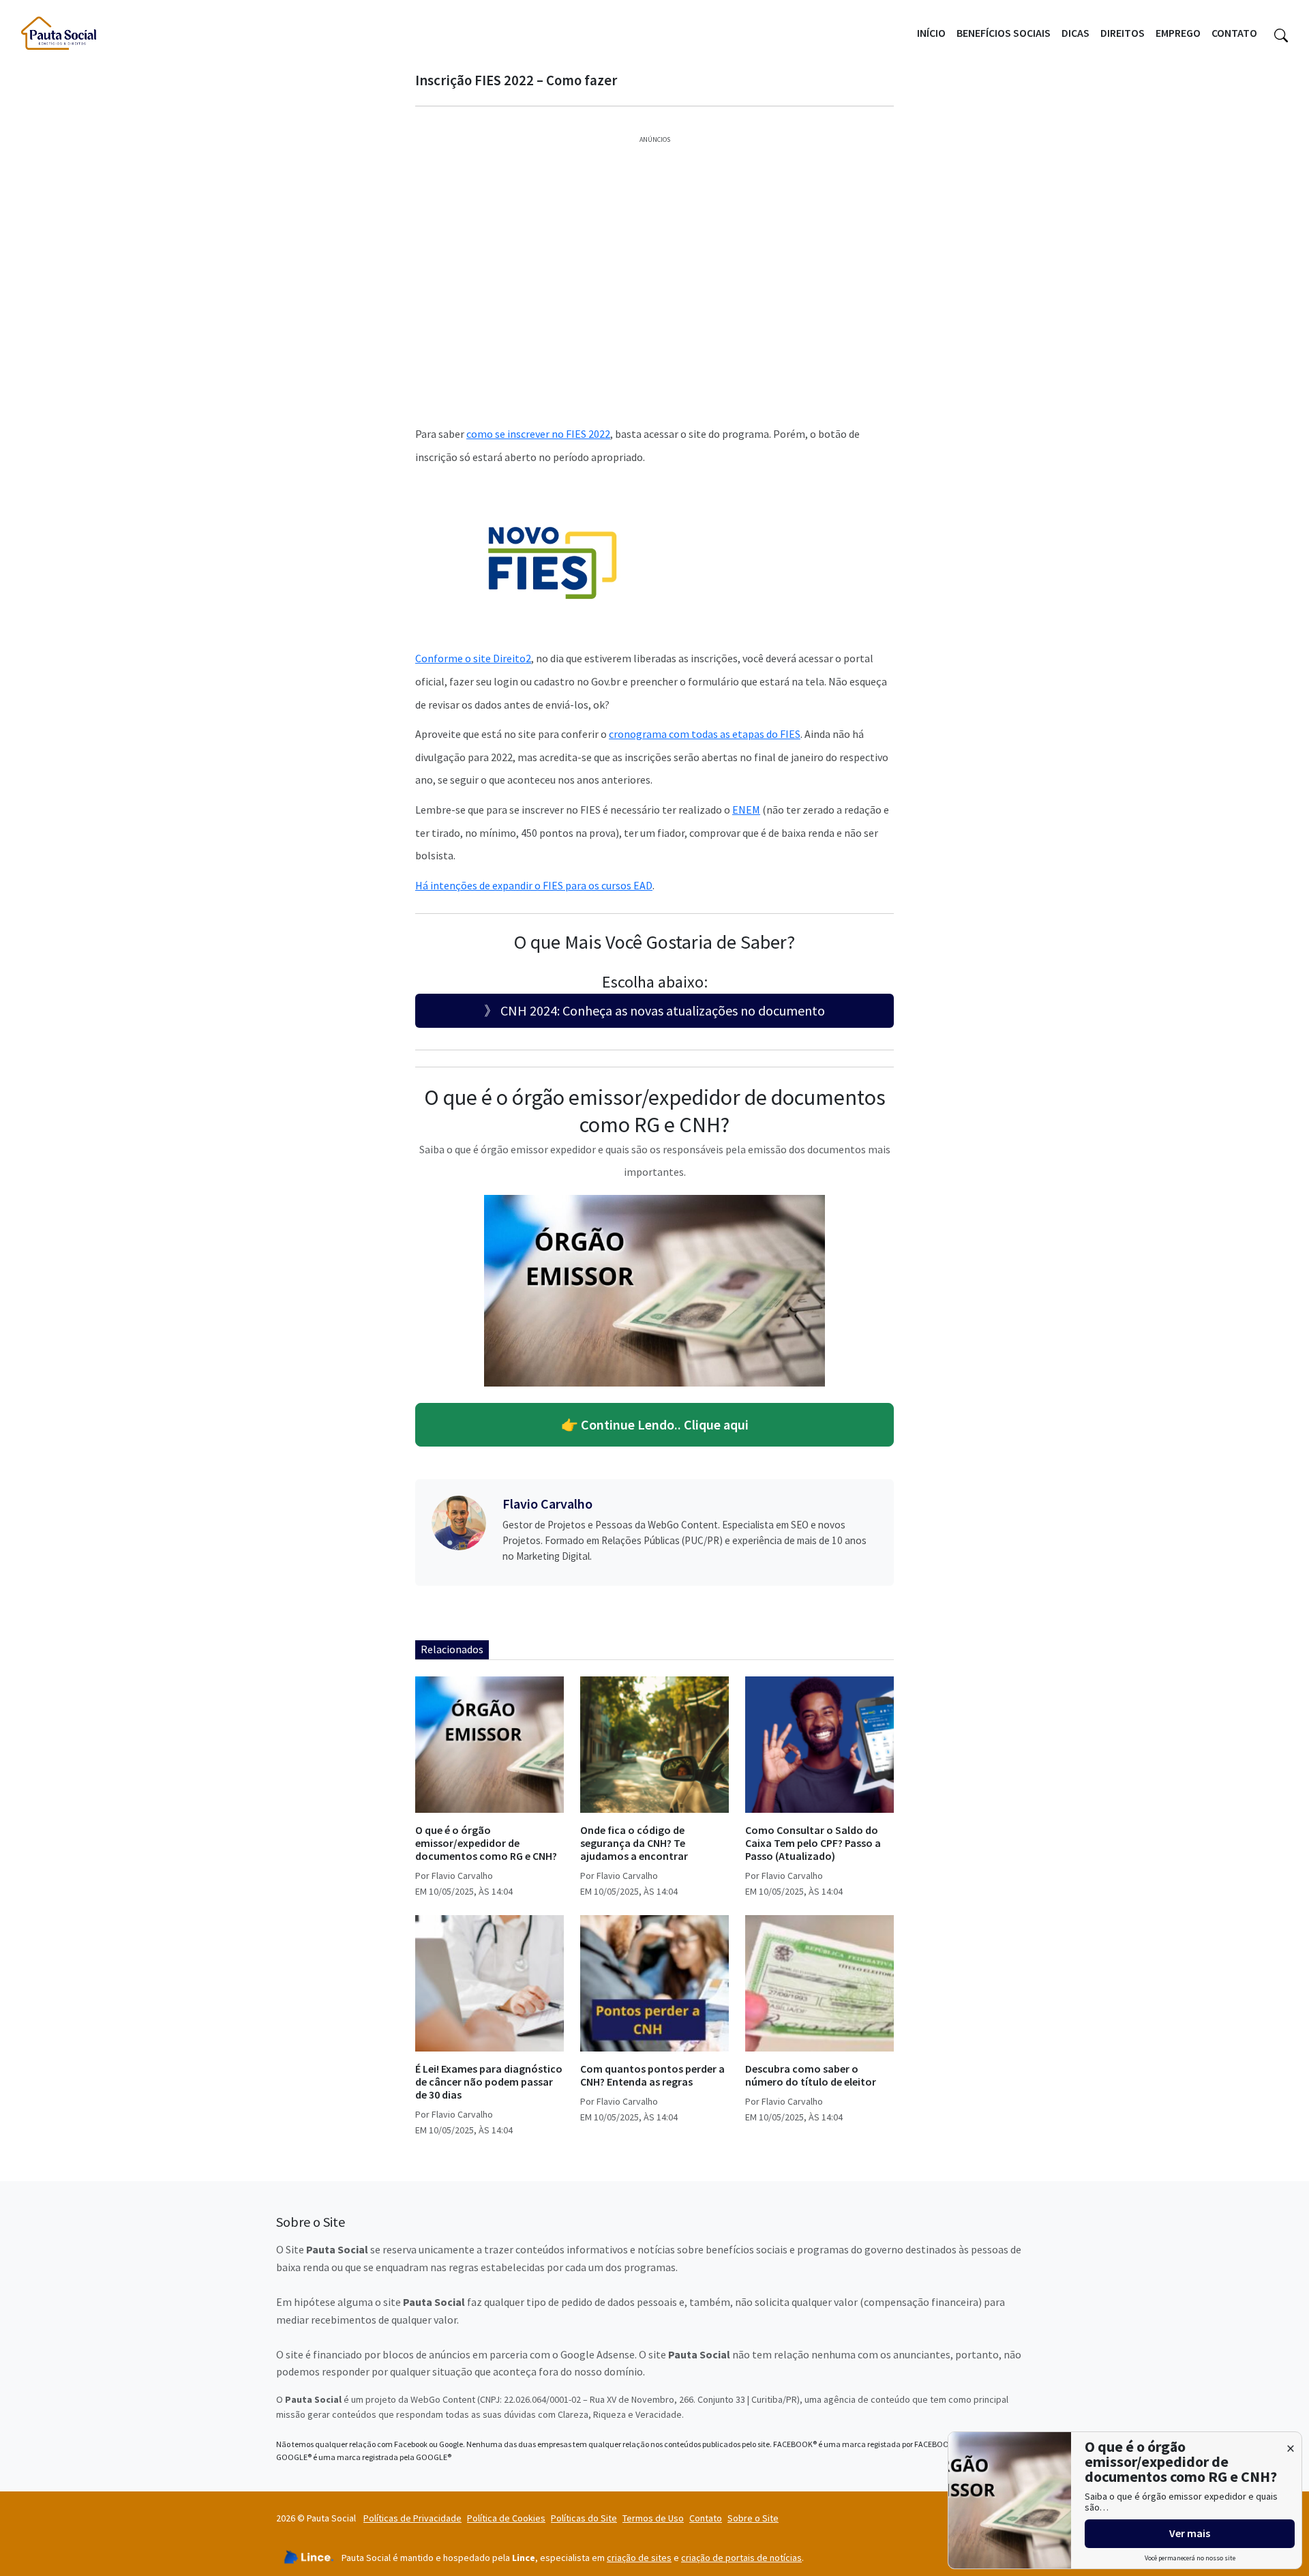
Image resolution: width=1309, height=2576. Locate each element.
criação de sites (639, 2558)
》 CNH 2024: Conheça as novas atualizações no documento (654, 1010)
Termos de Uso (653, 2518)
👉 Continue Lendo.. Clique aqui (655, 1424)
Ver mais (1190, 2533)
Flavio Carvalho (547, 1504)
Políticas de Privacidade (412, 2518)
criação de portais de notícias (741, 2558)
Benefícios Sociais (1004, 33)
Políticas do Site (584, 2518)
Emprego (1178, 33)
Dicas (1075, 33)
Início (931, 33)
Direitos (1123, 33)
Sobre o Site (753, 2518)
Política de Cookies (506, 2518)
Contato (1234, 33)
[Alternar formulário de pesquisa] (1281, 33)
